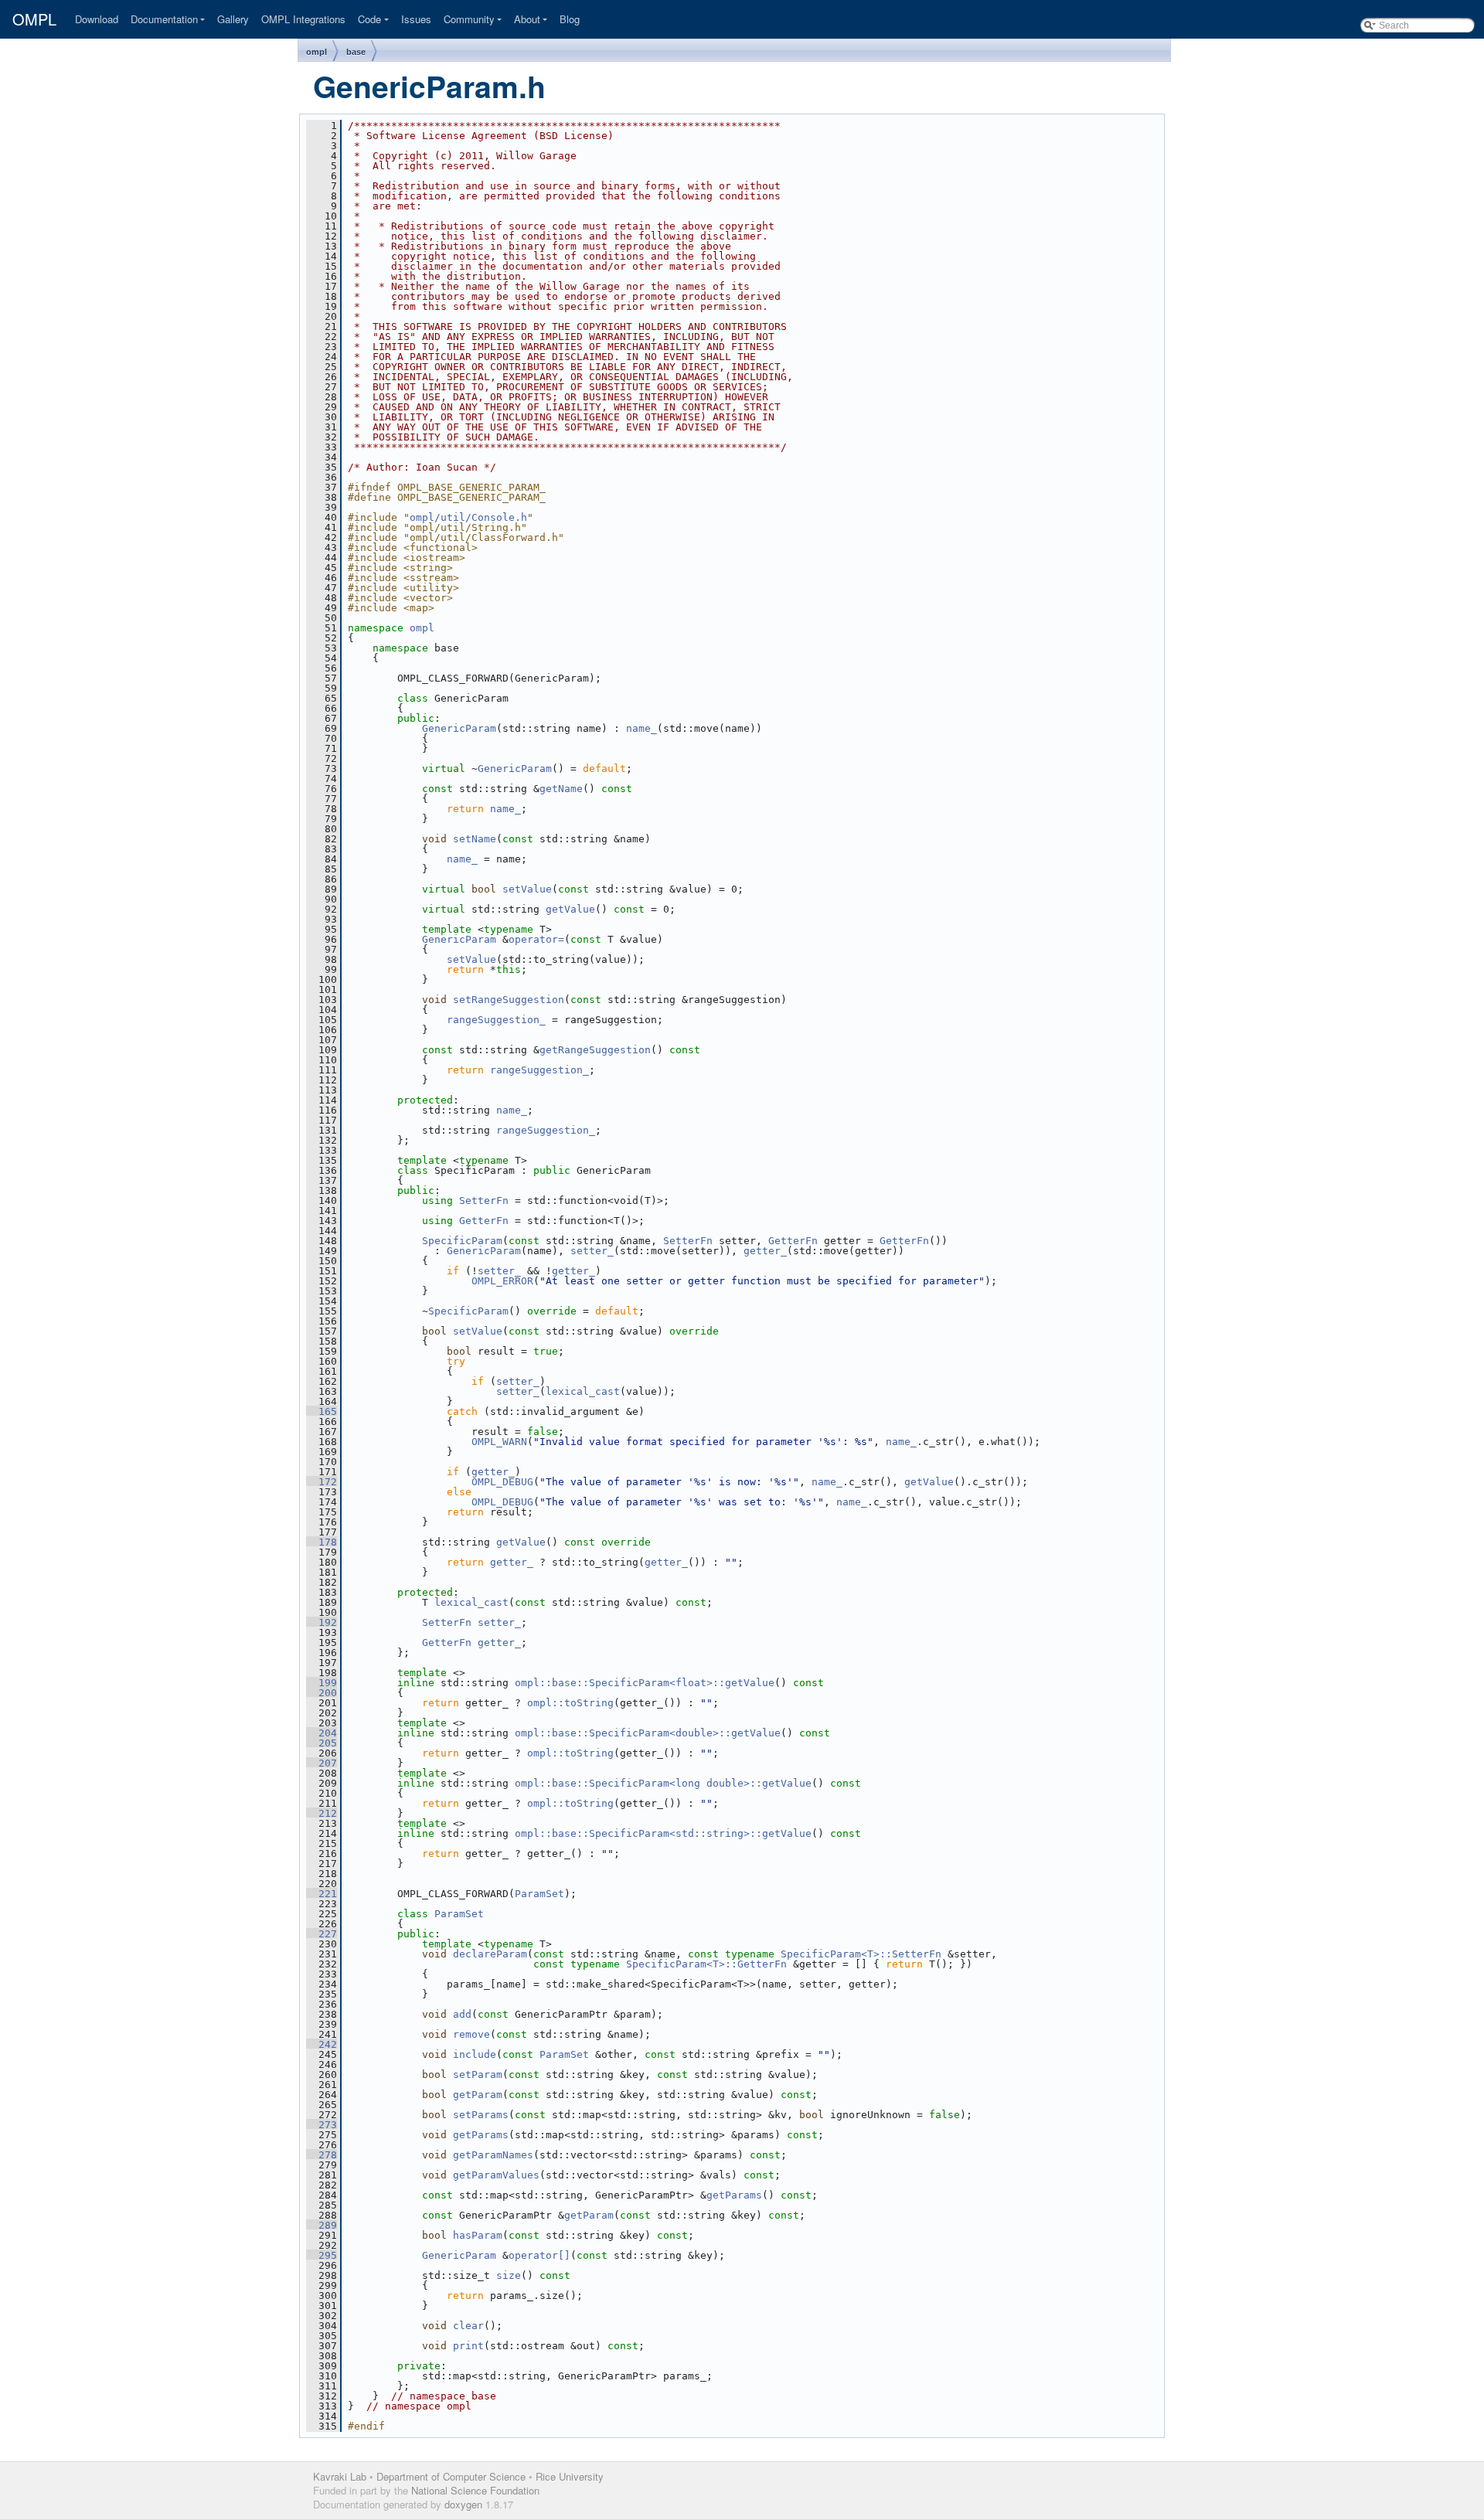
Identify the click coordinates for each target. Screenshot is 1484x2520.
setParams (481, 2115)
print (468, 2346)
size (509, 2275)
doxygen (463, 2504)
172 (322, 1482)
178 (322, 1542)
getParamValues (496, 2175)
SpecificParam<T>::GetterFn (706, 1964)
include (475, 2054)
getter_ (765, 1251)
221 (322, 1894)
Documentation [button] (164, 19)
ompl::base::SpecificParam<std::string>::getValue (663, 1833)
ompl (317, 52)
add (462, 2014)
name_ (642, 728)
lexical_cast (583, 1391)
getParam (478, 2095)
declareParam (490, 1954)
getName (561, 789)
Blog (570, 19)
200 (322, 1693)
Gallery (233, 19)
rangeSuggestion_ (496, 1020)
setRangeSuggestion (509, 1000)
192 (322, 1622)
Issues (416, 19)
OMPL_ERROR (502, 1281)
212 (322, 1813)
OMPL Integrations (303, 19)
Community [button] (469, 19)
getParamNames (493, 2155)
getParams (481, 2135)
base (356, 52)
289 (322, 2225)
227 (322, 1934)
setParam (478, 2074)
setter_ (592, 1251)
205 (322, 1743)
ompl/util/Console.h (468, 517)
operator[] (539, 2255)
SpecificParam (462, 1241)
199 (322, 1683)
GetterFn (484, 1221)
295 (322, 2255)
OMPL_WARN (499, 1442)
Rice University (570, 2476)
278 (322, 2155)
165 (322, 1411)
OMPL (34, 19)
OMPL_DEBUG (502, 1482)
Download (97, 19)
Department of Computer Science (451, 2476)
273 (322, 2125)
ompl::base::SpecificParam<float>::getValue (645, 1683)
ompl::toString (570, 1703)
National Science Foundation (475, 2490)
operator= (536, 939)
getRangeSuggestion (595, 1050)
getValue (570, 909)
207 (322, 1763)
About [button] (527, 19)
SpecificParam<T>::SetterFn (861, 1954)
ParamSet (539, 1894)
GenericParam (459, 728)
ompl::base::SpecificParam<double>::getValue (648, 1733)
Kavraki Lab (340, 2476)
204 (322, 1733)
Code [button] (369, 19)
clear (468, 2326)
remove (471, 2034)
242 (322, 2044)
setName (475, 839)
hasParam (478, 2235)
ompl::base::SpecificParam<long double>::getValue (663, 1783)
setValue (527, 889)
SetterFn (484, 1200)
